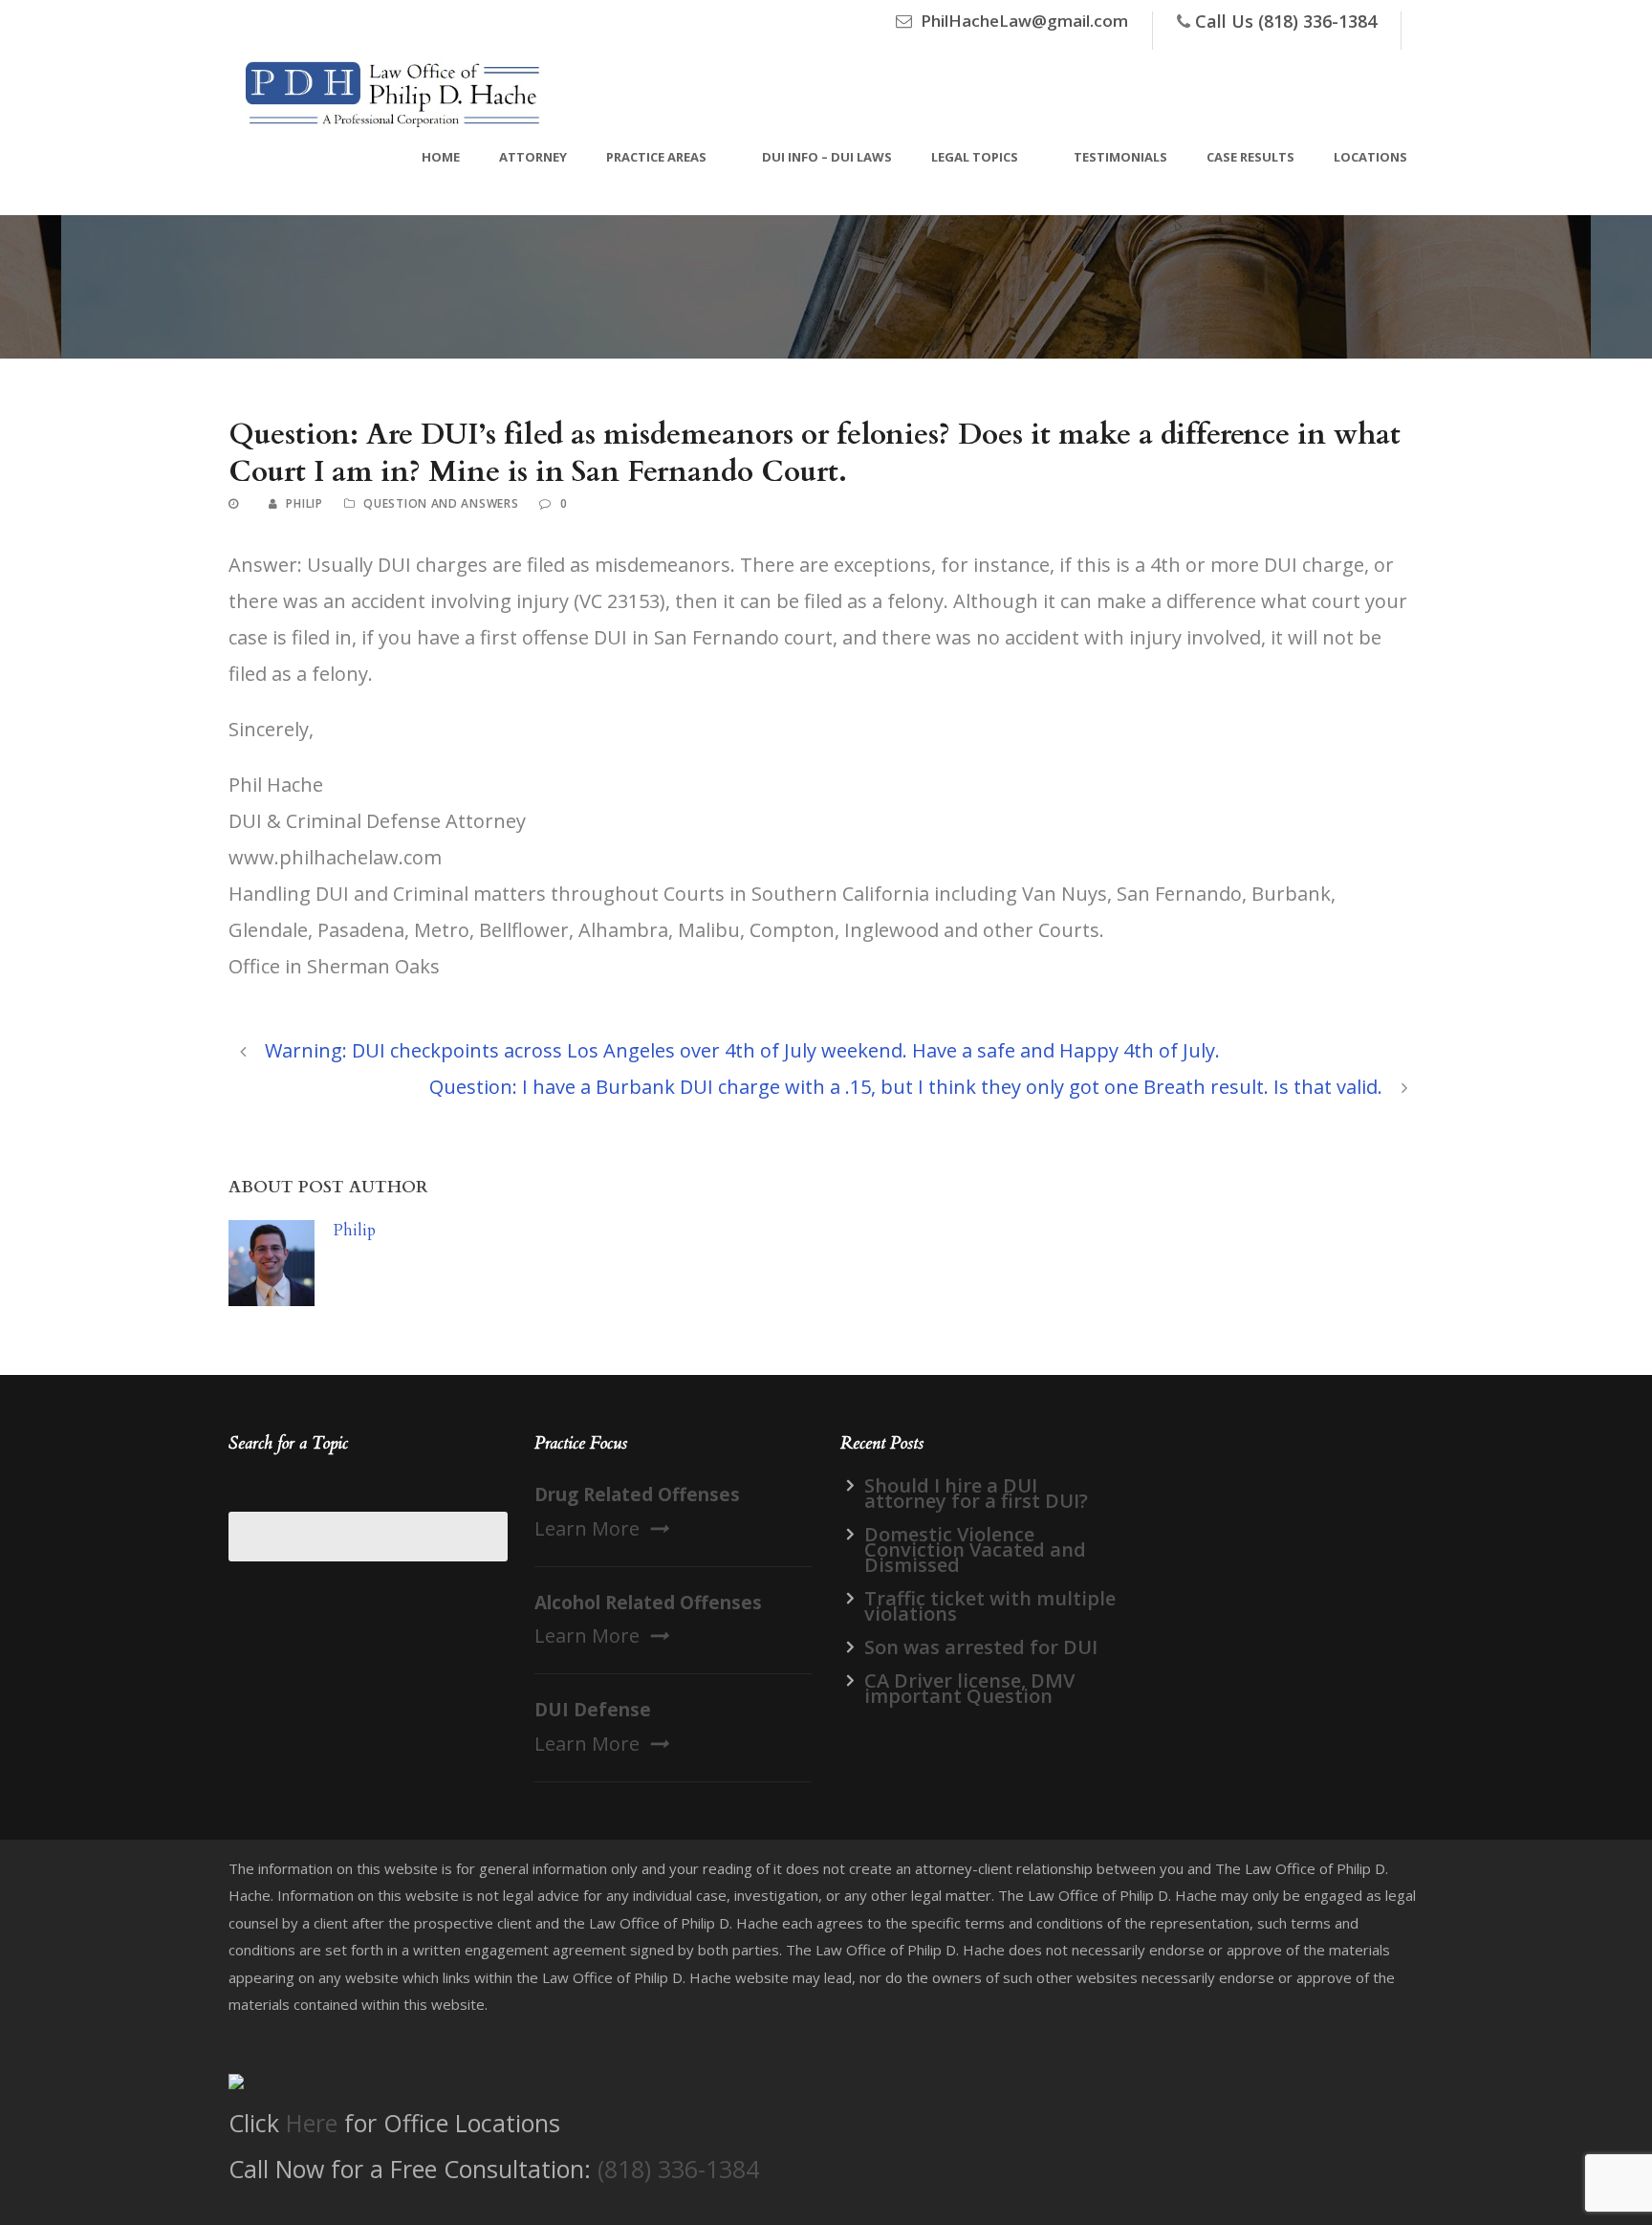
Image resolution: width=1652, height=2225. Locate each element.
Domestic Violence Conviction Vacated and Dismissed (975, 1549)
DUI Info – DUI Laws (827, 157)
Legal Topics (975, 157)
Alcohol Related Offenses (648, 1603)
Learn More (587, 1528)
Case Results (1250, 157)
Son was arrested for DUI (981, 1647)
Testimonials (1120, 157)
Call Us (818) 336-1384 (1286, 21)
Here (312, 2123)
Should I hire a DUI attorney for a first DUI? (976, 1493)
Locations (1370, 157)
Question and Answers (441, 503)
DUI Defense (593, 1710)
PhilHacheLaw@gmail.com (1024, 21)
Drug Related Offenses (637, 1494)
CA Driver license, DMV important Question (969, 1688)
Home (441, 157)
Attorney (533, 157)
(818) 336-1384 (678, 2169)
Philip (304, 503)
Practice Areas (656, 157)
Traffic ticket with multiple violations (990, 1606)
